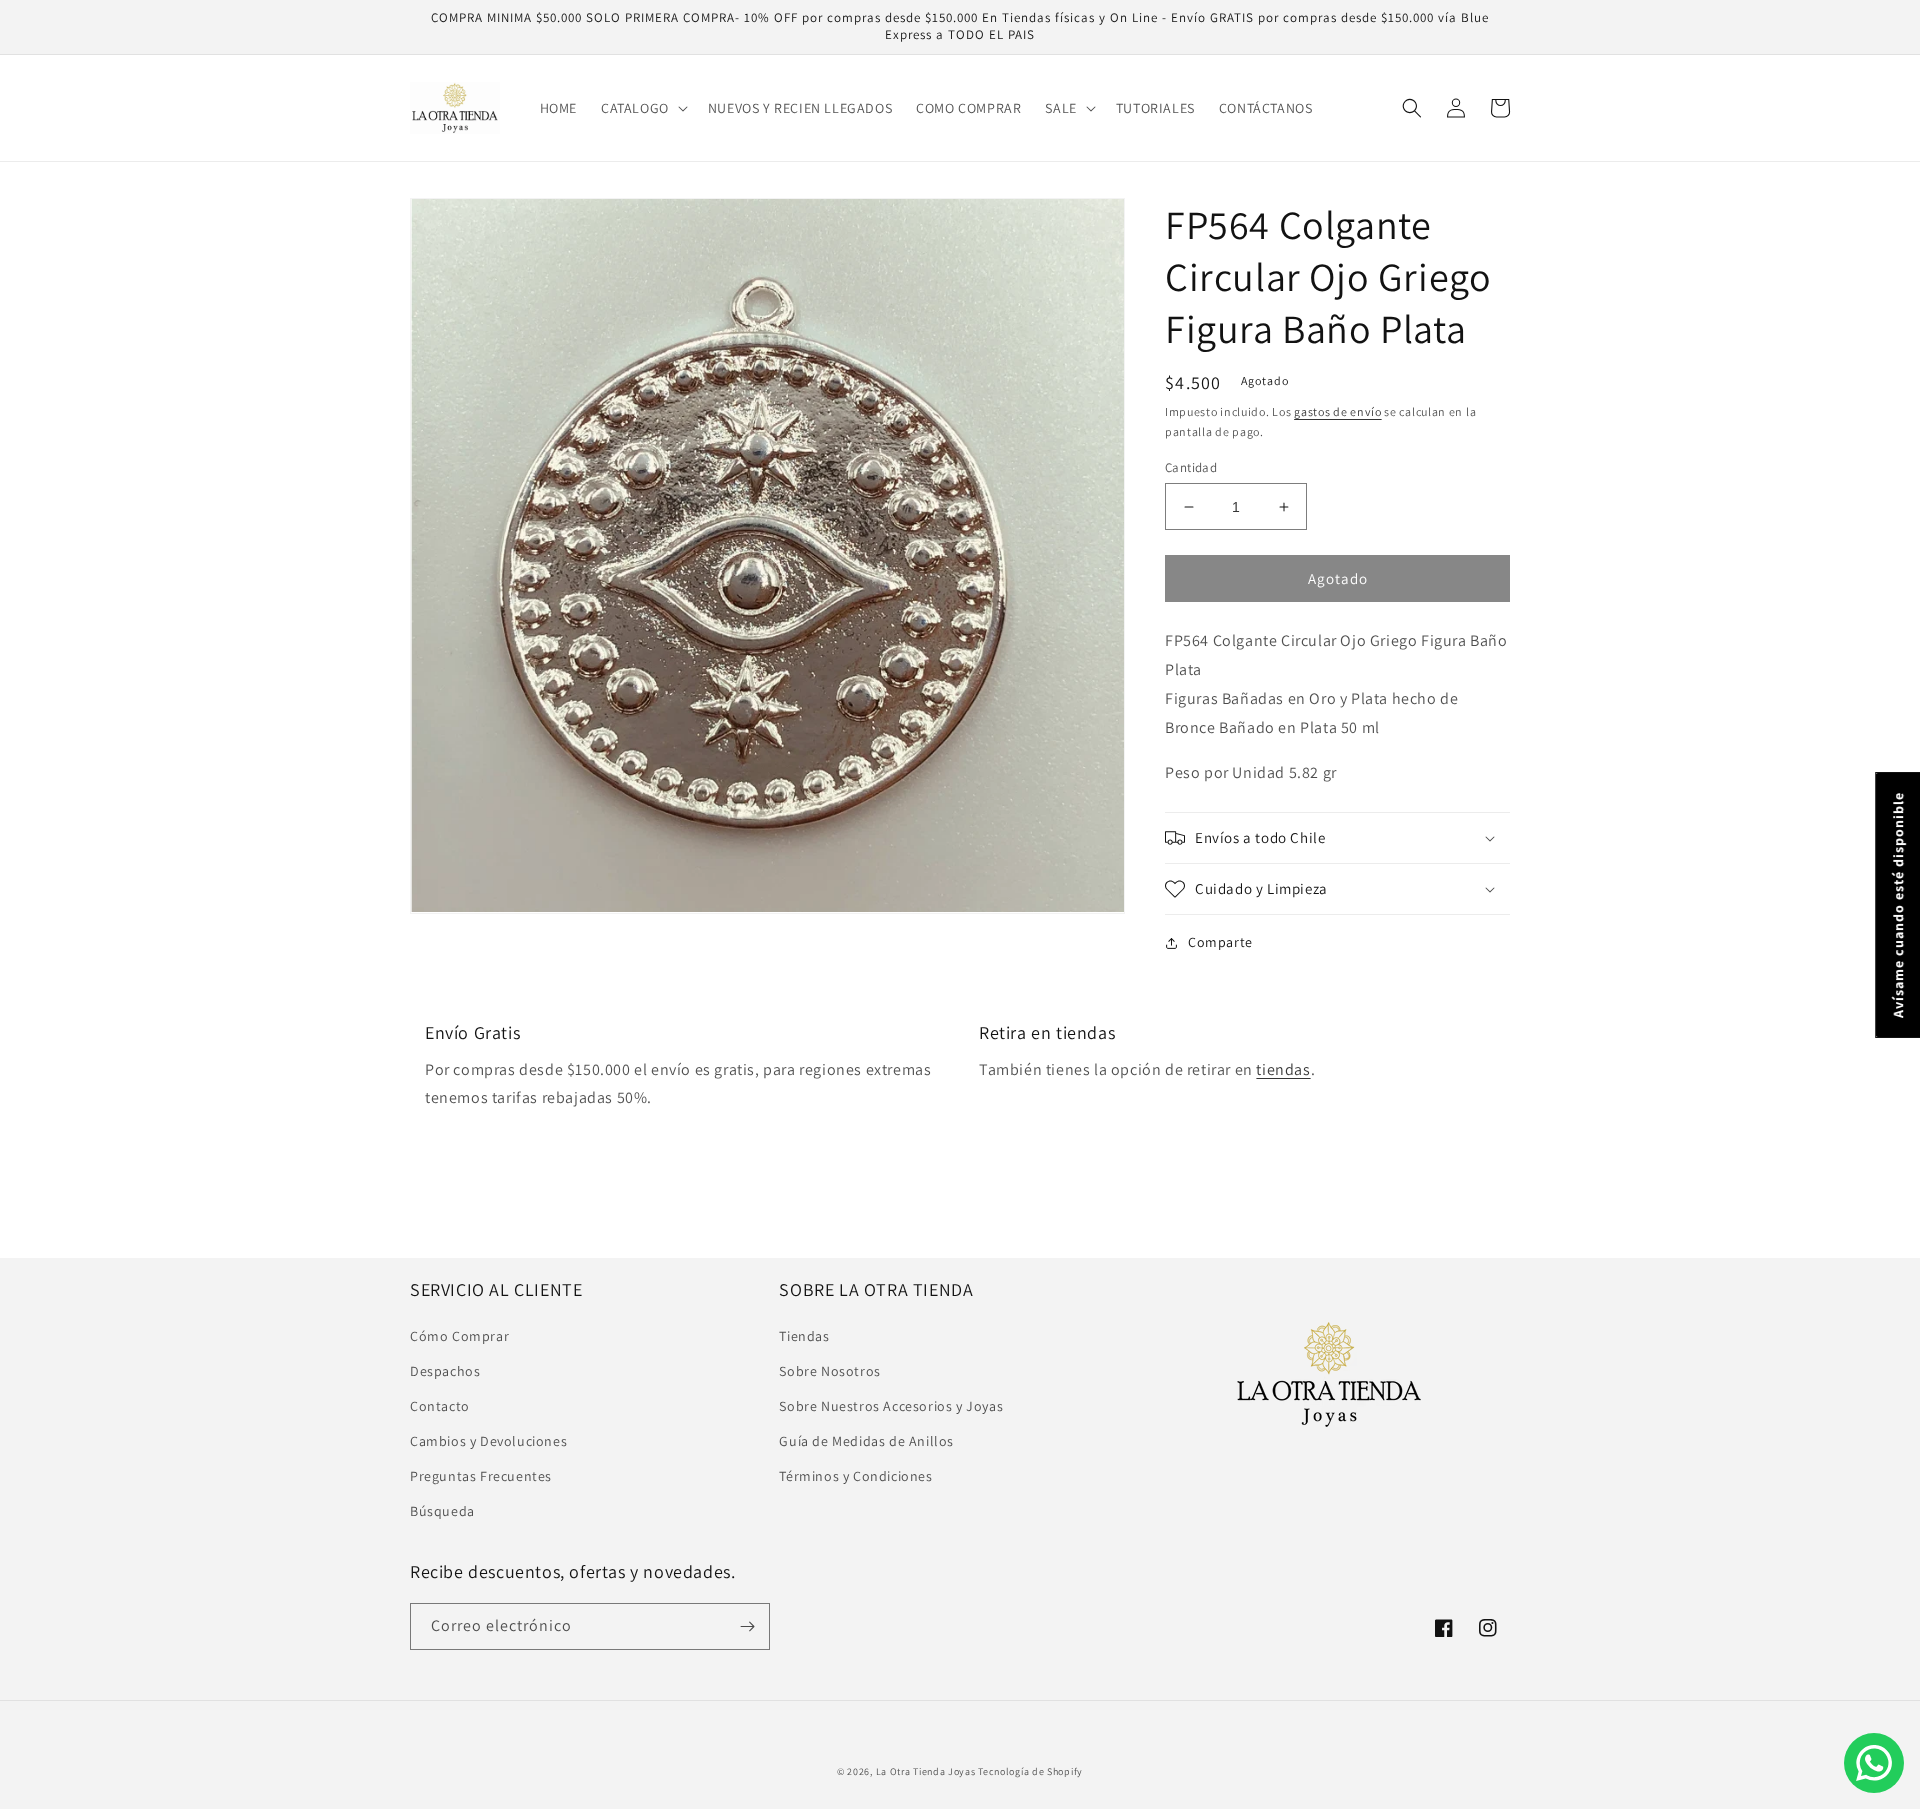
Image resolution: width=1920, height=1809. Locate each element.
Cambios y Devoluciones (488, 1441)
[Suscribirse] (747, 1626)
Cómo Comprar (459, 1336)
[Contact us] (1874, 1763)
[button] (642, 108)
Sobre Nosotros (829, 1371)
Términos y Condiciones (855, 1476)
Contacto (440, 1406)
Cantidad (1191, 467)
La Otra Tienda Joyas (926, 1771)
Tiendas (804, 1336)
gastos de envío (1338, 411)
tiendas (1283, 1069)
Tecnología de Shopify (1030, 1771)
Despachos (445, 1371)
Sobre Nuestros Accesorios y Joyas (891, 1406)
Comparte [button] (1220, 942)
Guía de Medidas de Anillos (866, 1441)
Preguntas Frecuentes (481, 1476)
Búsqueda (442, 1511)
